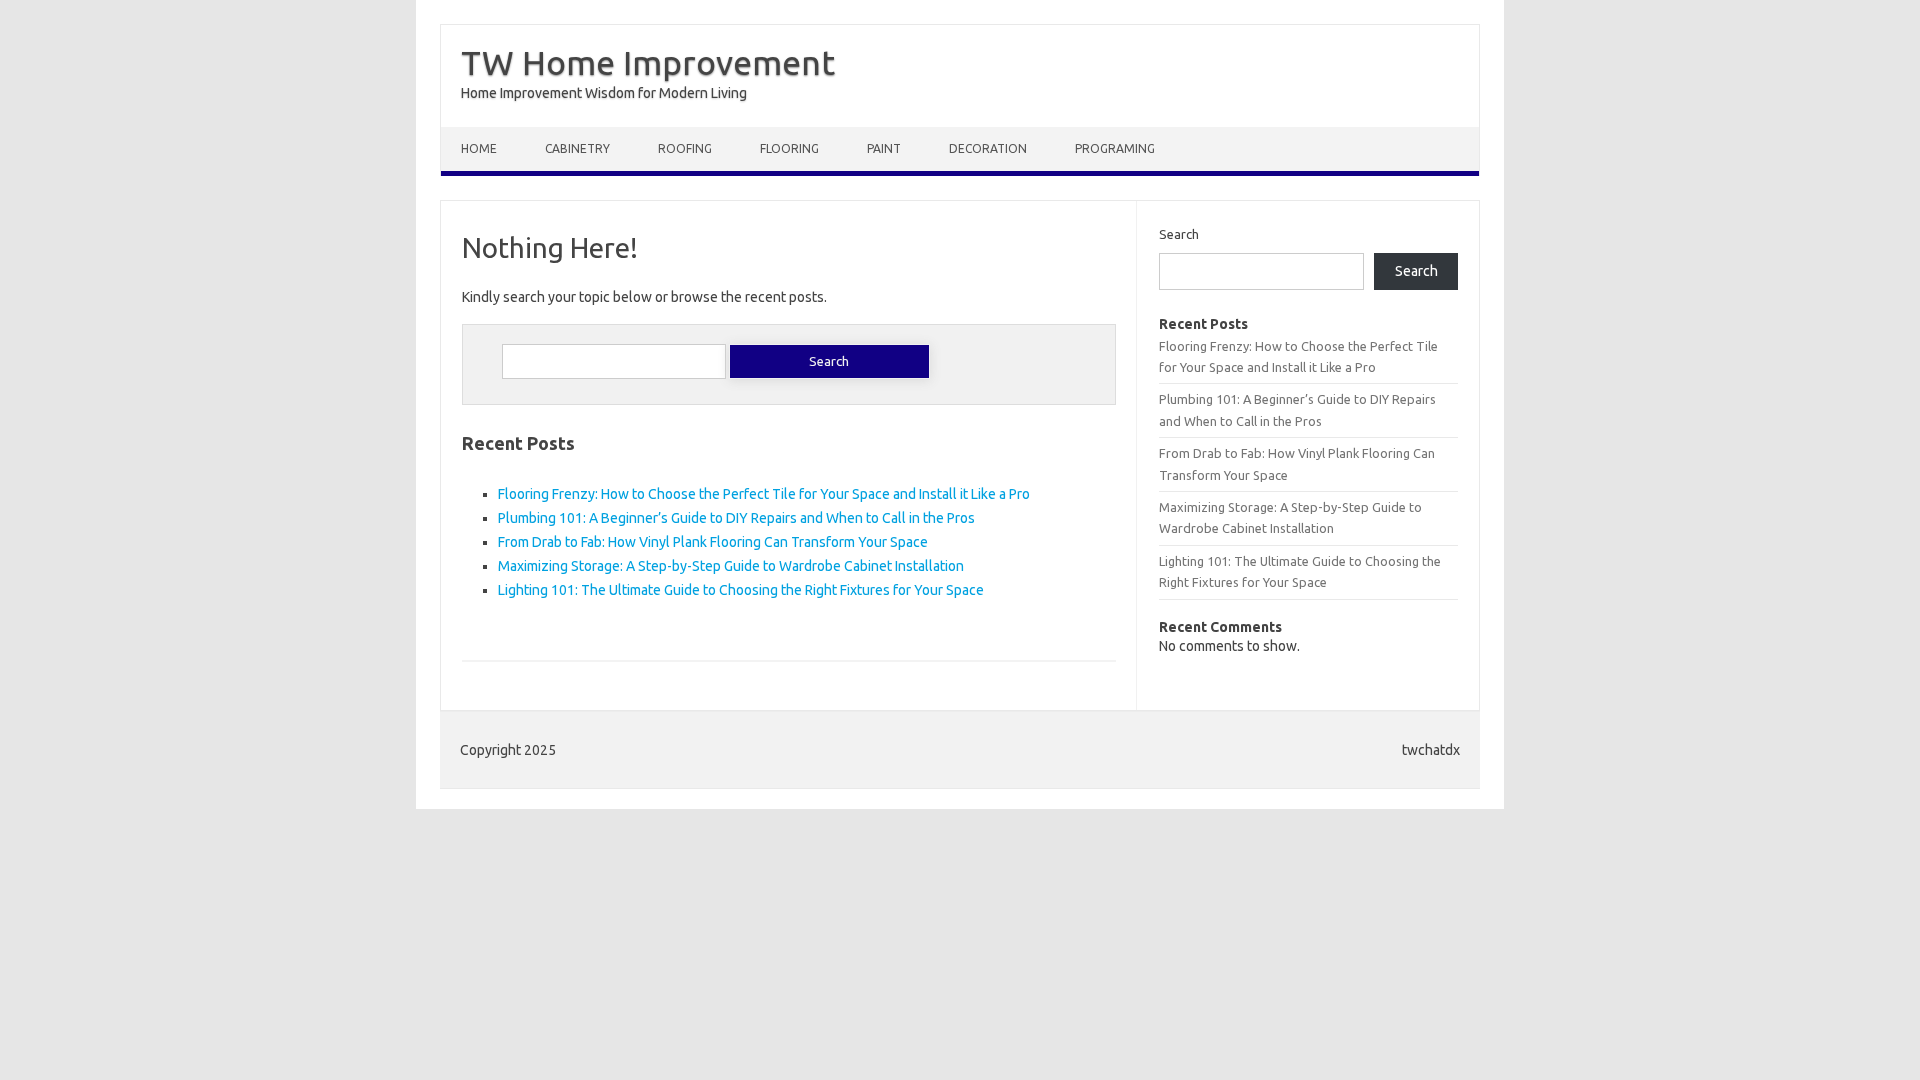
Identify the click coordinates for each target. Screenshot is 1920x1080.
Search (1179, 234)
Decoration (988, 148)
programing (1115, 148)
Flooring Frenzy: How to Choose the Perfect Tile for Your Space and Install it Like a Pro (764, 494)
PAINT (884, 148)
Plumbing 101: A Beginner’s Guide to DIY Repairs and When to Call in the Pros (736, 518)
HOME (479, 148)
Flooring (789, 148)
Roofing (685, 148)
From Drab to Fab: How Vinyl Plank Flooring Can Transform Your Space (713, 542)
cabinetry (577, 148)
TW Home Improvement (648, 62)
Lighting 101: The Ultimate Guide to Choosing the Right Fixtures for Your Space (741, 590)
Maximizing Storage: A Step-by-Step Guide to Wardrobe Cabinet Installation (731, 566)
